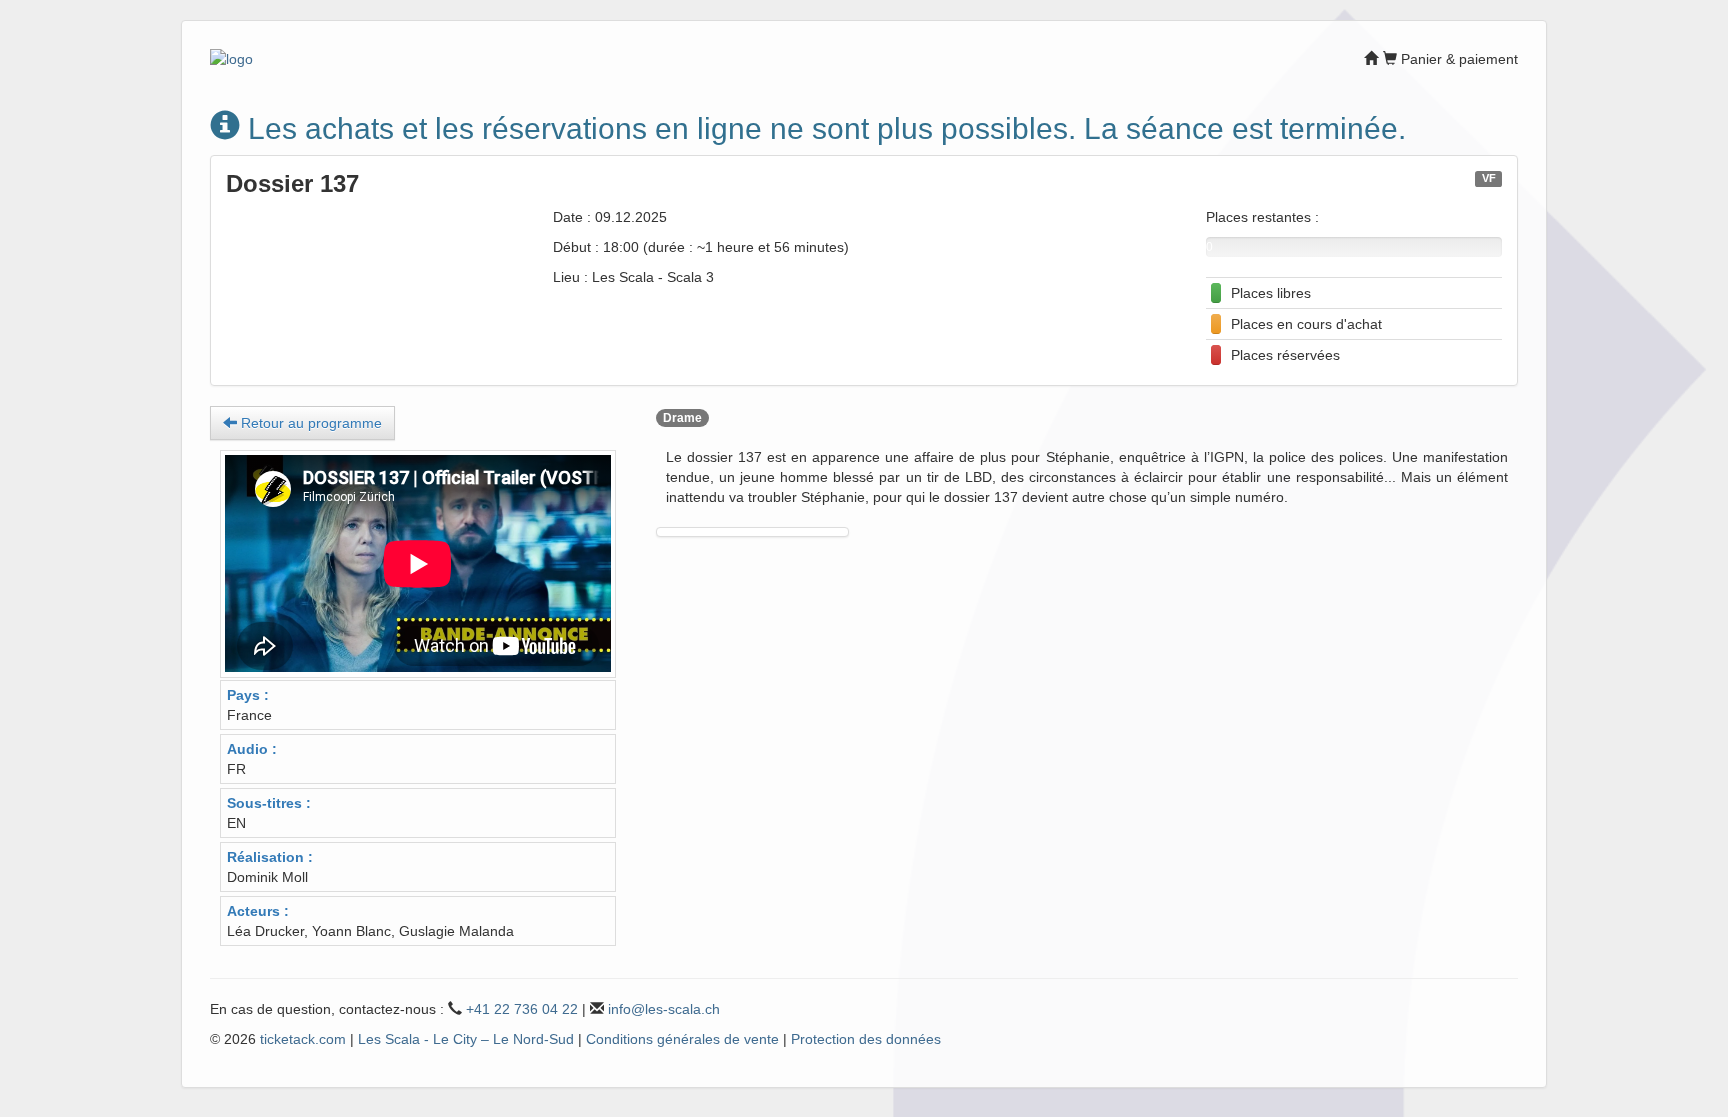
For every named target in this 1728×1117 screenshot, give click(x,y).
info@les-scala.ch (664, 1009)
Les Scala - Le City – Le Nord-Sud (466, 1039)
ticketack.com (303, 1039)
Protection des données (866, 1039)
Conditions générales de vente (682, 1039)
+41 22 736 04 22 (522, 1009)
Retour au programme (309, 423)
